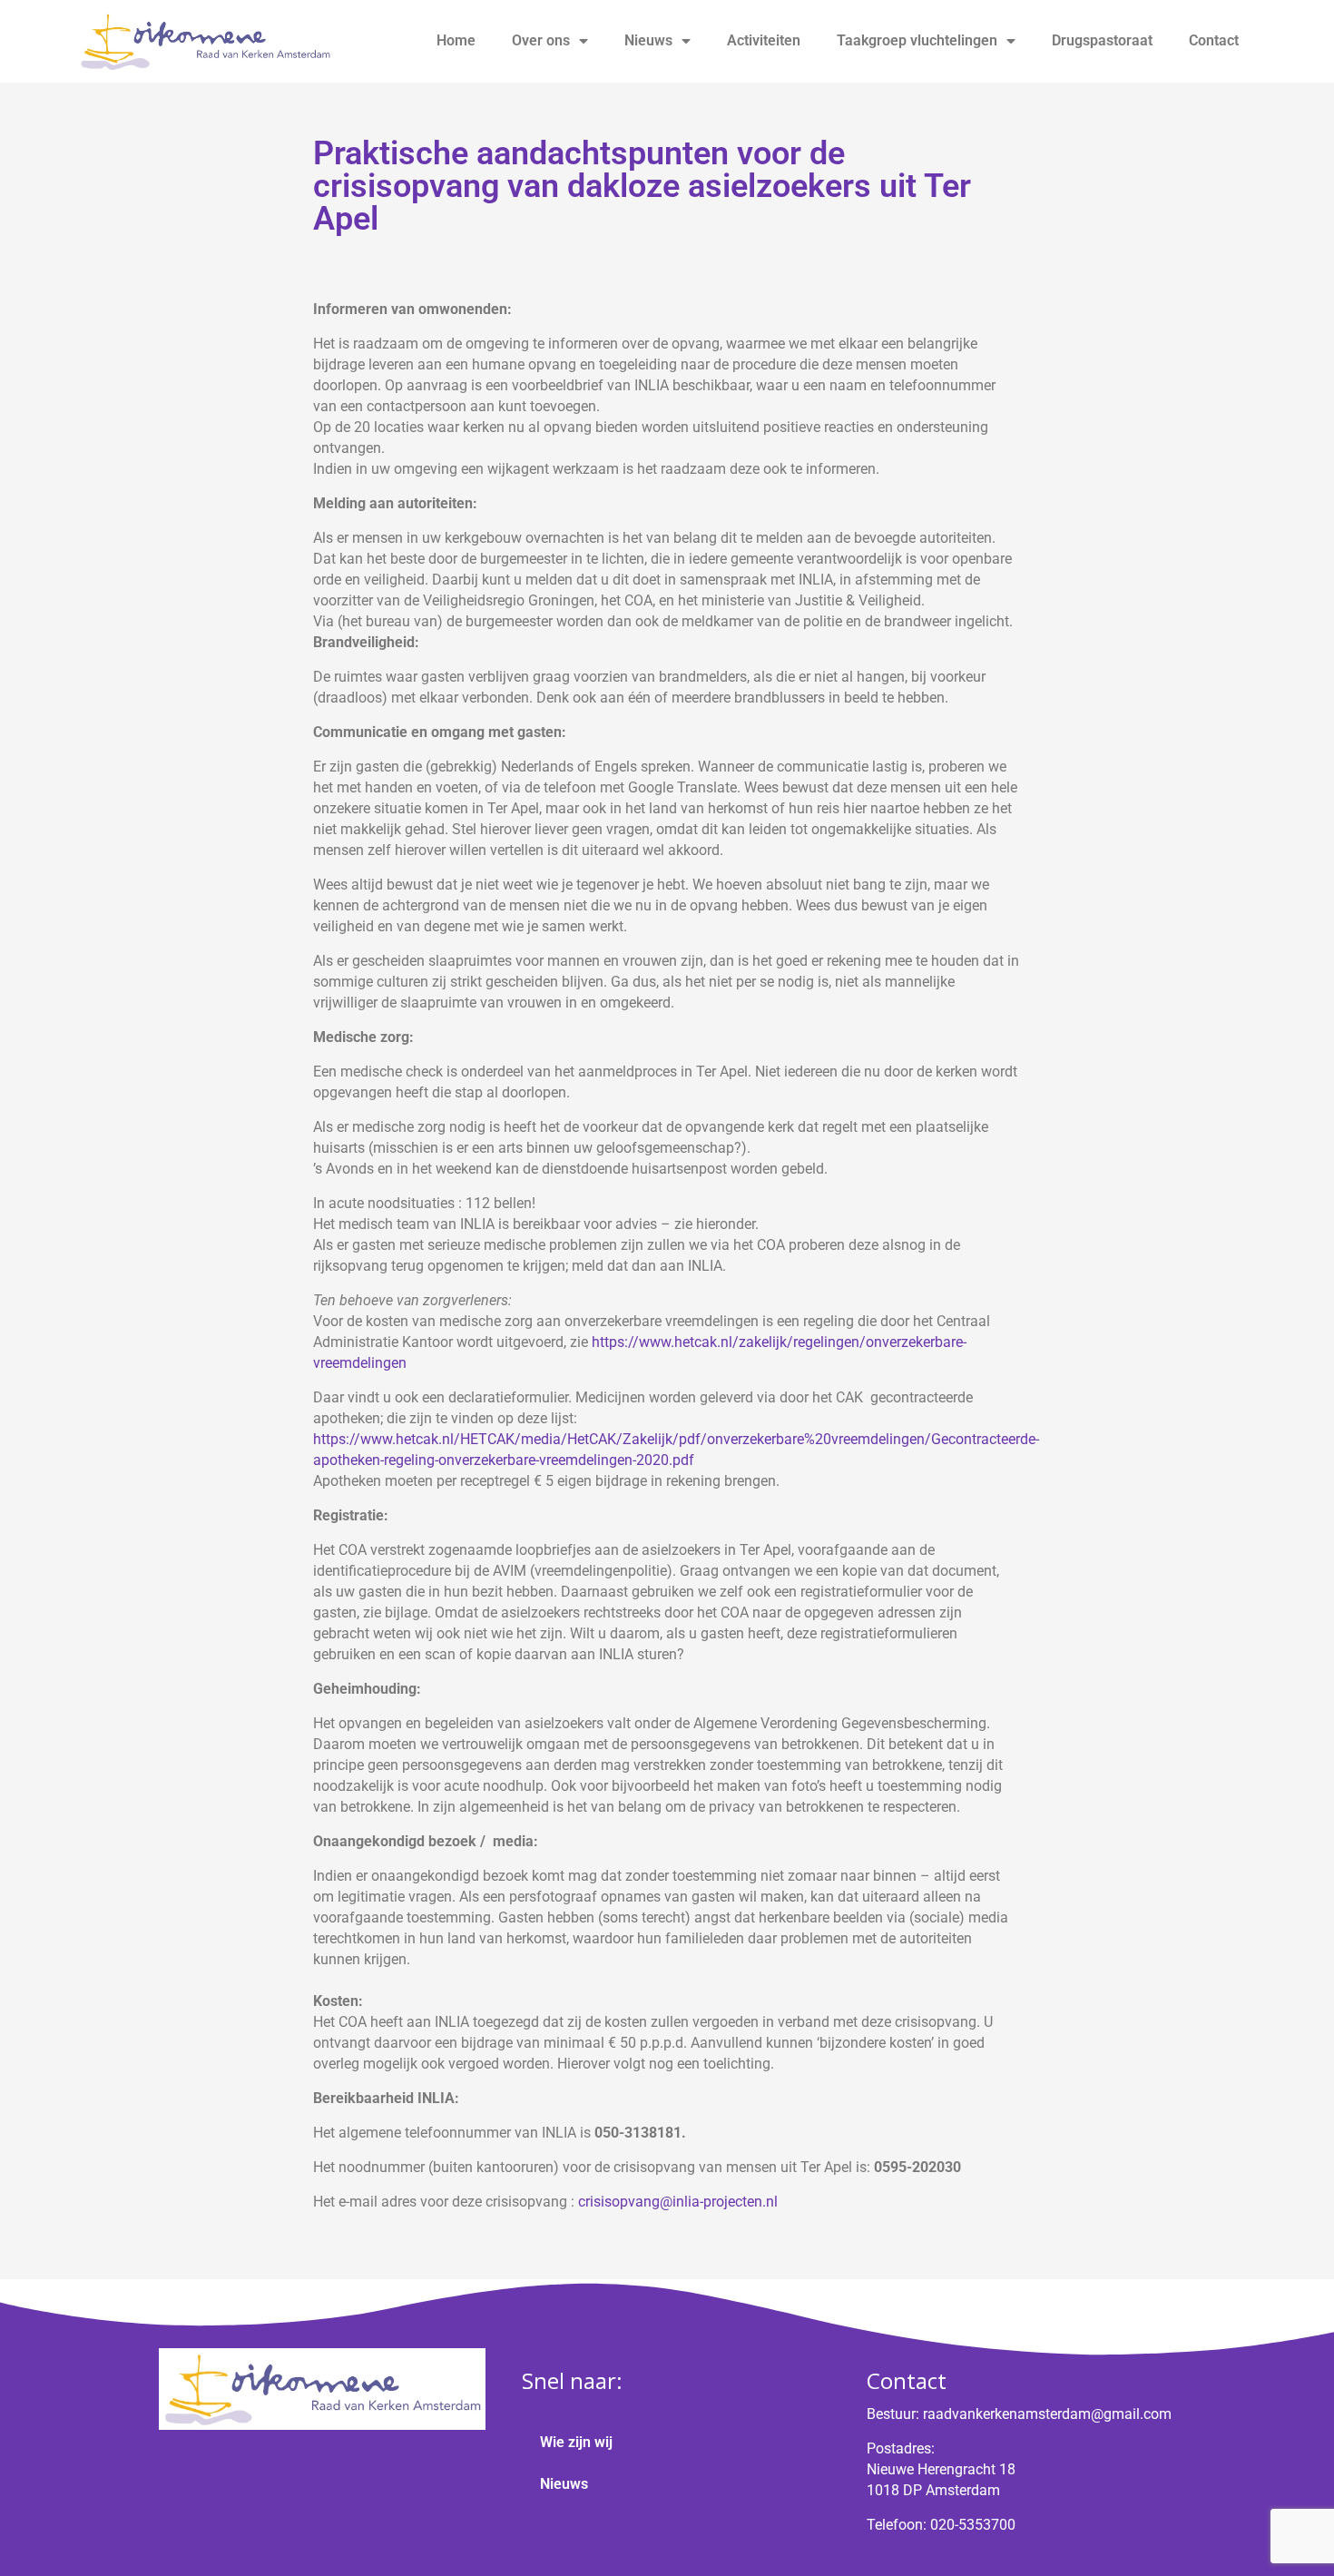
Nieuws (648, 40)
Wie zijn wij (576, 2442)
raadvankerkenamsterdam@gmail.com (1047, 2414)
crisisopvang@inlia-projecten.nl (678, 2202)
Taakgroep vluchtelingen (917, 40)
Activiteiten (764, 40)
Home (456, 40)
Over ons (541, 40)
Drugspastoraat (1102, 40)
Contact (1214, 40)
